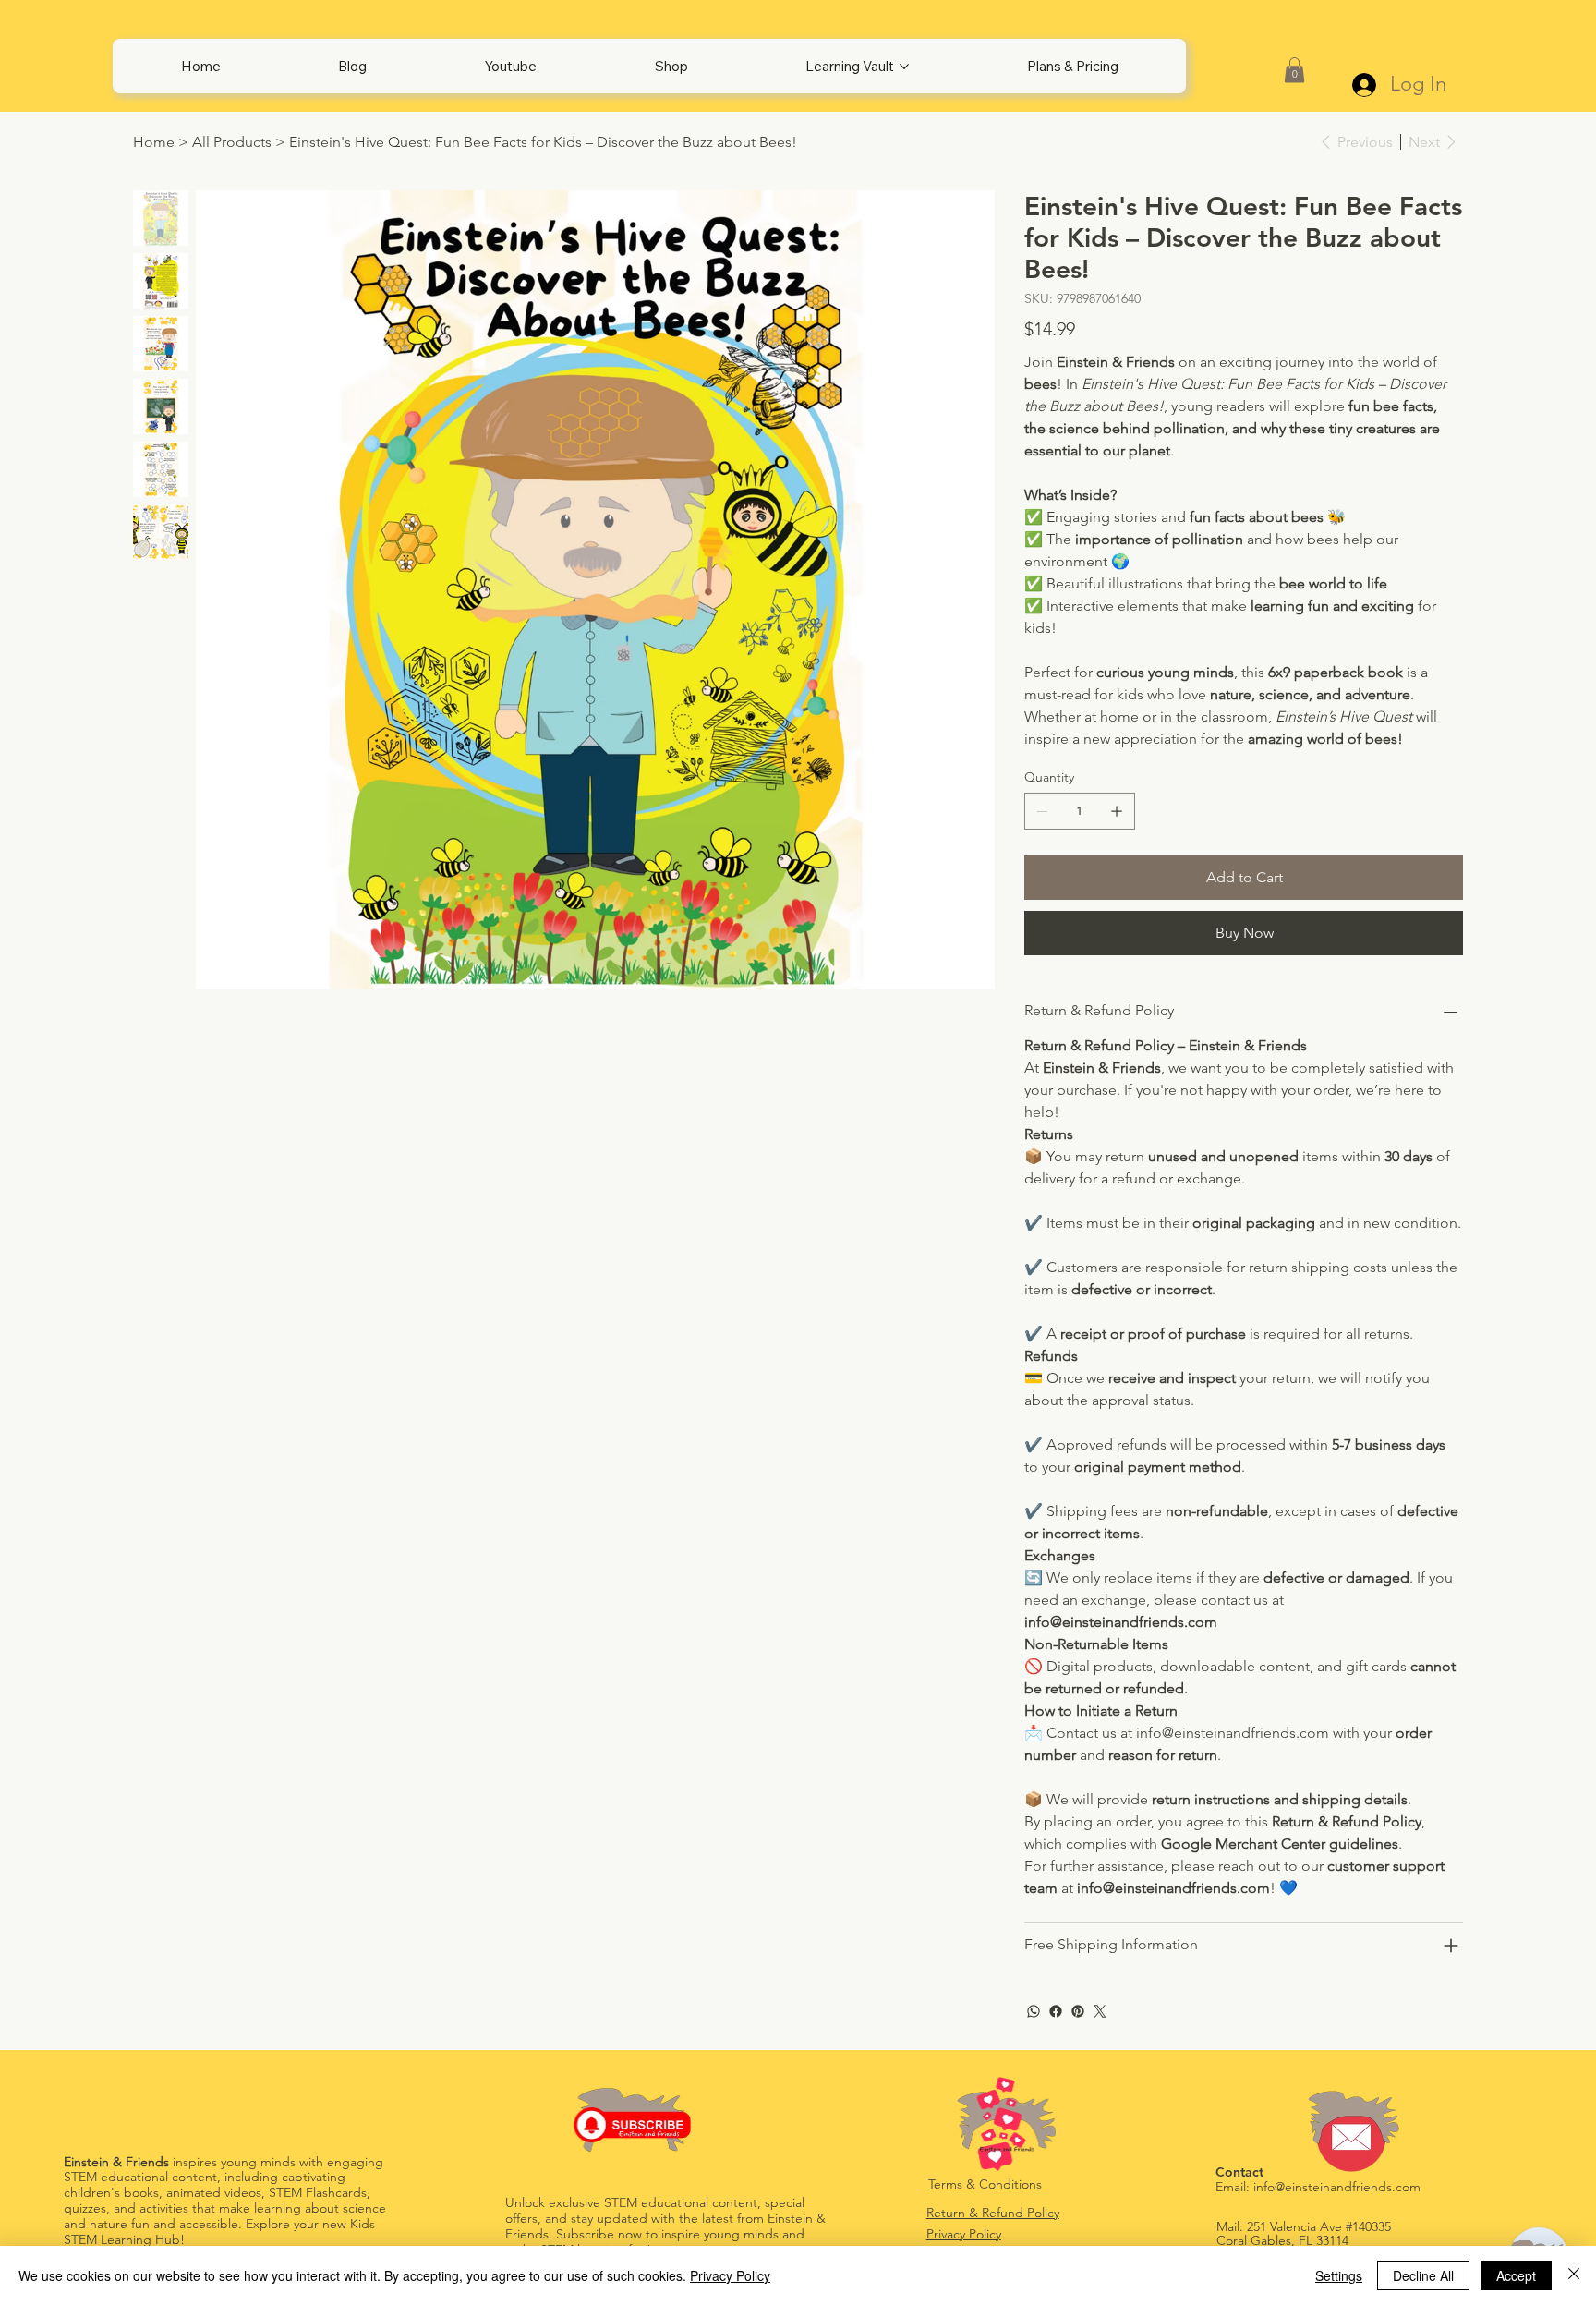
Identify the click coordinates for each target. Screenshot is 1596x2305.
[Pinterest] (1078, 2011)
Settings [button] (1339, 2275)
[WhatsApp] (1034, 2011)
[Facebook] (1056, 2011)
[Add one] (1117, 811)
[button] (1294, 70)
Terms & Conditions (985, 2184)
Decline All (1423, 2275)
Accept (1516, 2275)
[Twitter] (1100, 2011)
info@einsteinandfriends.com (1337, 2187)
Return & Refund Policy (993, 2213)
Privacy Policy (964, 2234)
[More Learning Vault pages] (904, 67)
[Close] (1574, 2275)
